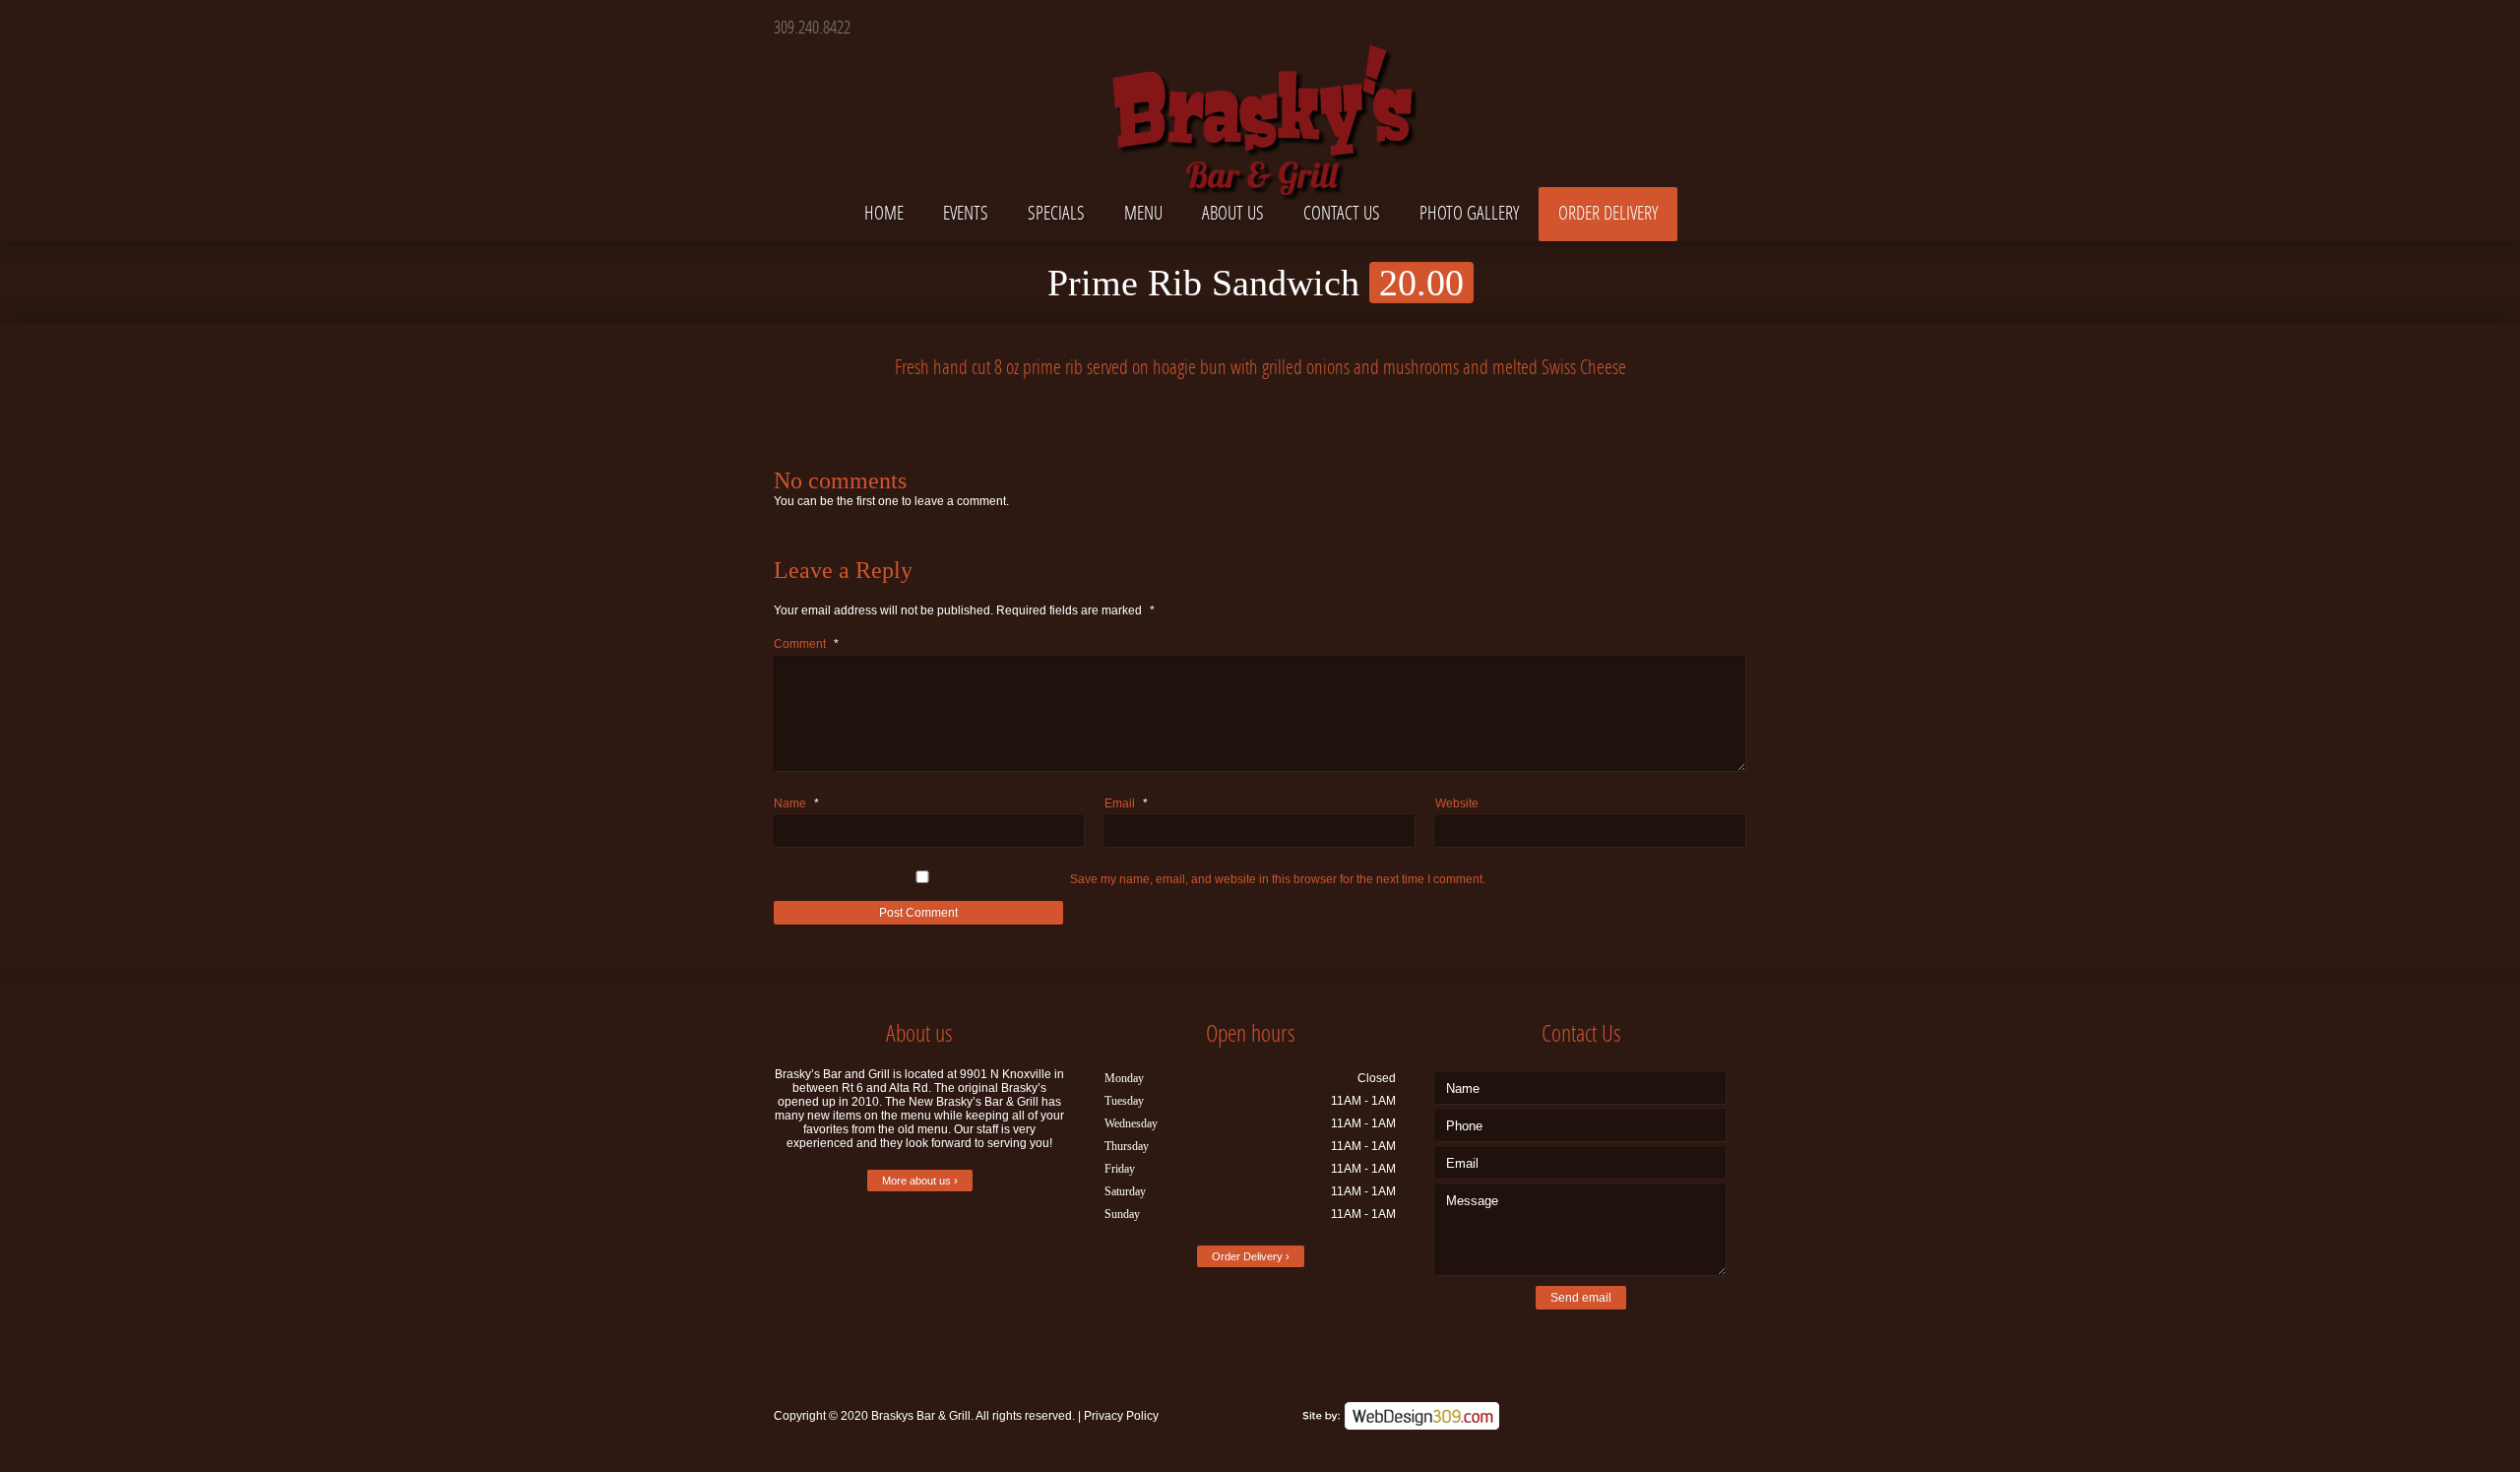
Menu (1143, 212)
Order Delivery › (1251, 1256)
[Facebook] (1695, 25)
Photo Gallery (1469, 212)
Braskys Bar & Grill (921, 1416)
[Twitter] (1660, 25)
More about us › (920, 1181)
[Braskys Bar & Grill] (1260, 102)
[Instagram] (1729, 25)
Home (884, 212)
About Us (1233, 212)
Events (966, 212)
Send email (1581, 1298)
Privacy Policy (1121, 1416)
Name (796, 803)
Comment (806, 644)
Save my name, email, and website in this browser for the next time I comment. (1278, 879)
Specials (1056, 212)
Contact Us (1342, 212)
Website (1457, 803)
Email (1126, 803)
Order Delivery (1608, 212)
